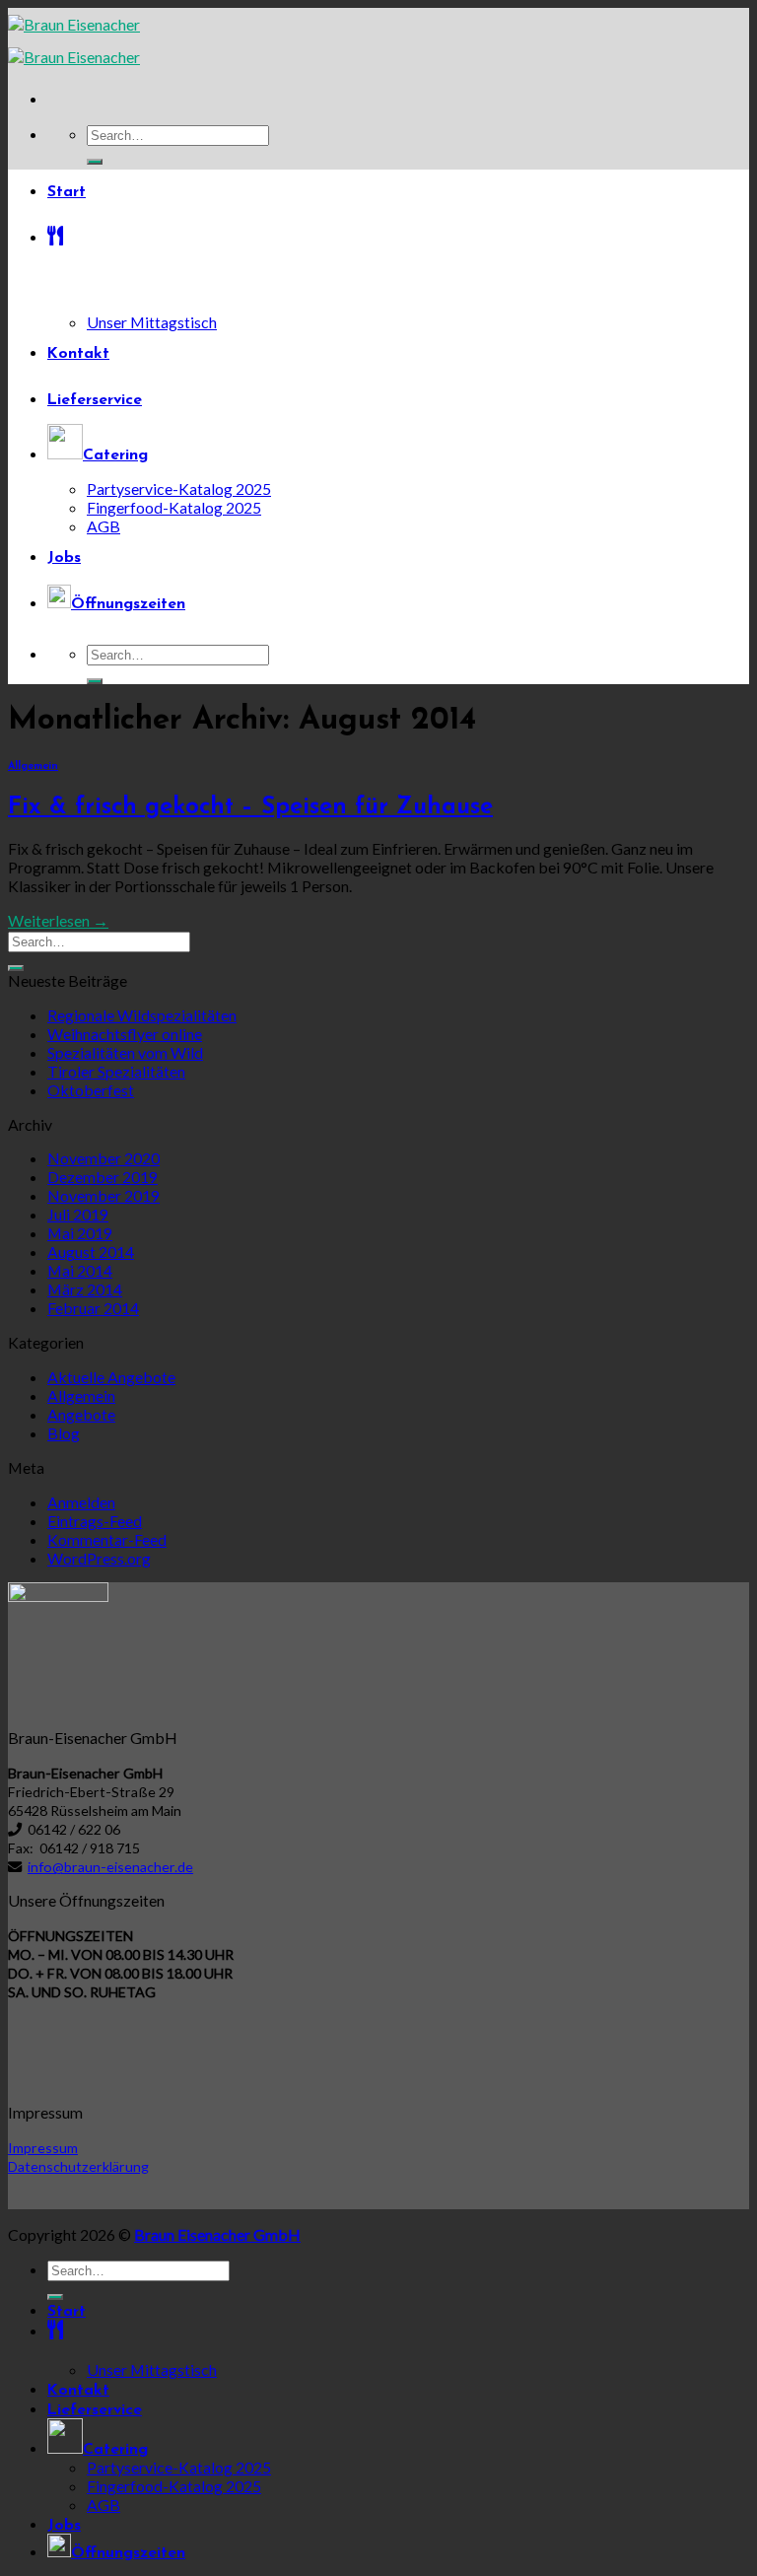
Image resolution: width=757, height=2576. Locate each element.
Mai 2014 (80, 1270)
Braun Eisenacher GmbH (217, 2234)
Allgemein (33, 766)
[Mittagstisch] (398, 239)
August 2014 (91, 1252)
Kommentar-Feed (107, 1539)
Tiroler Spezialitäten (116, 1071)
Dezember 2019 (103, 1177)
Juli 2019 (78, 1214)
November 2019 (103, 1195)
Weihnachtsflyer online (125, 1034)
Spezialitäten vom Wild (125, 1052)
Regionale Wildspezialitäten (142, 1015)
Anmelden (81, 1502)
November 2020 (103, 1158)
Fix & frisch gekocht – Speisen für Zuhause (250, 807)
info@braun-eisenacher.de (110, 1867)
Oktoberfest (91, 1090)
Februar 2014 (93, 1308)
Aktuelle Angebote (111, 1377)
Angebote (81, 1414)
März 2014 (85, 1289)
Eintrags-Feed (95, 1521)
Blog (64, 1433)
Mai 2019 (80, 1233)
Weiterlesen (58, 920)
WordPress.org (99, 1558)
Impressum (43, 2148)
